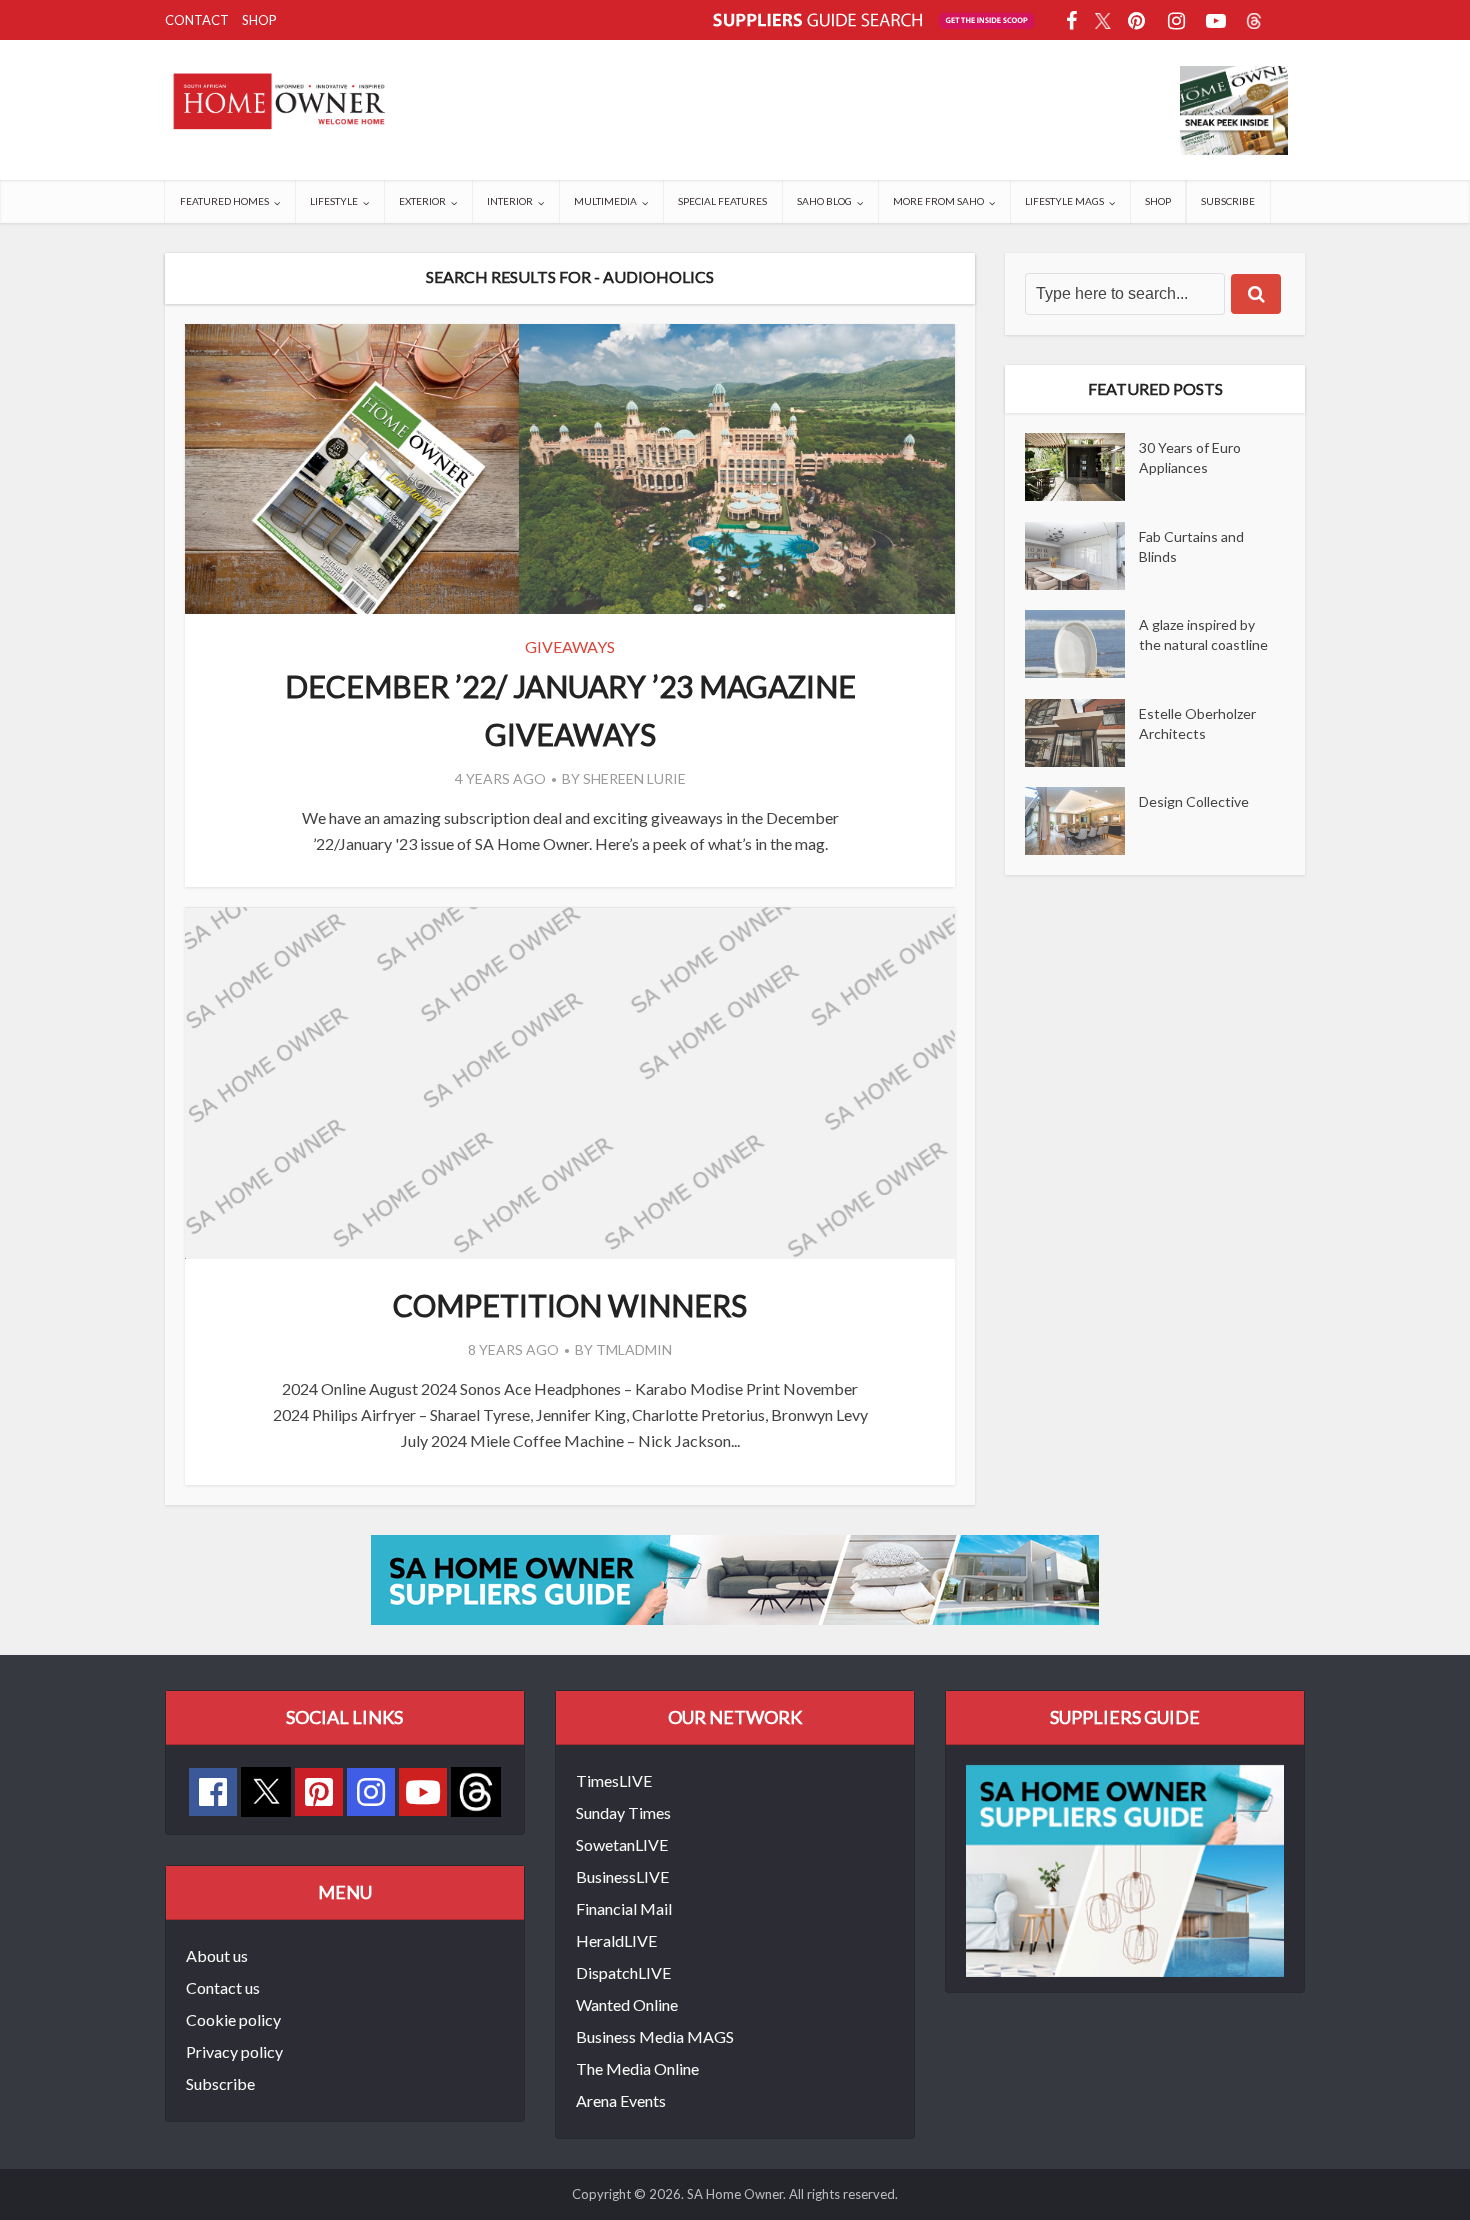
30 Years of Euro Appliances (1190, 457)
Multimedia (605, 201)
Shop (259, 20)
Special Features (722, 201)
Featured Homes (224, 201)
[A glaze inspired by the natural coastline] (1082, 644)
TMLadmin (634, 1349)
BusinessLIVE (622, 1876)
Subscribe (1228, 201)
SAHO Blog (824, 201)
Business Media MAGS (655, 2036)
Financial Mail (624, 1908)
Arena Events (621, 2100)
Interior (510, 201)
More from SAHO (938, 201)
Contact (197, 20)
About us (217, 1955)
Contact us (223, 1987)
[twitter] (266, 1789)
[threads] (476, 1789)
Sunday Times (623, 1812)
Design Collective (1194, 801)
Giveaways (570, 646)
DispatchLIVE (623, 1972)
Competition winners (570, 1305)
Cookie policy (233, 2019)
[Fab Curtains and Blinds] (1082, 556)
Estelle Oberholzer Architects (1197, 723)
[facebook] (213, 1792)
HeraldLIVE (616, 1940)
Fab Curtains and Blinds (1191, 546)
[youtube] (423, 1792)
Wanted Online (627, 2004)
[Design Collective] (1082, 821)
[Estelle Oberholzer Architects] (1082, 733)
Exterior (422, 201)
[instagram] (371, 1792)
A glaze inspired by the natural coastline (1203, 634)
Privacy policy (234, 2051)
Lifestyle (334, 201)
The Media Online (637, 2068)
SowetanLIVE (622, 1844)
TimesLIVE (614, 1780)
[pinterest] (319, 1792)
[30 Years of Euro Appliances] (1082, 467)
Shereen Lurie (634, 778)
